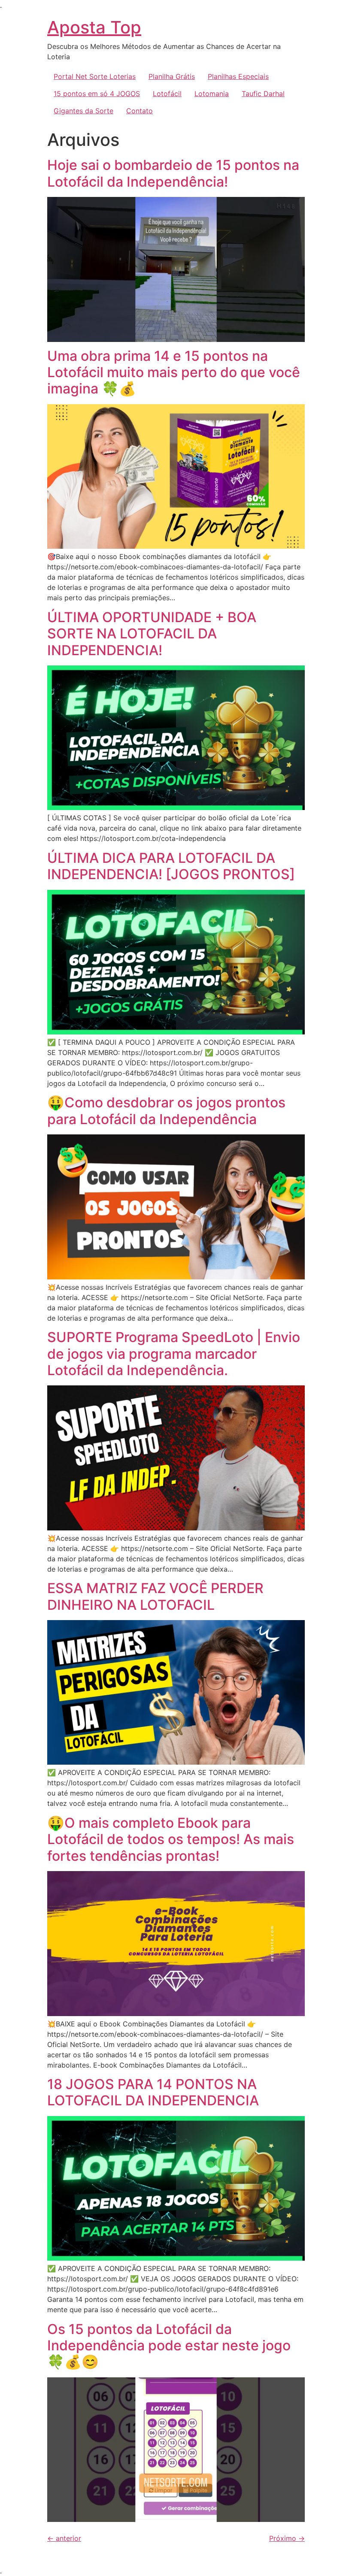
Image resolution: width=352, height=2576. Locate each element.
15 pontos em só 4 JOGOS (97, 94)
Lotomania (212, 94)
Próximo (287, 2538)
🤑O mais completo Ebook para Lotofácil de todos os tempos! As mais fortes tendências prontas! (171, 1839)
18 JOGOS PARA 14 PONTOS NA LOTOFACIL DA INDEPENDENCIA (153, 2092)
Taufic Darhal (263, 94)
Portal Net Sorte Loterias (95, 76)
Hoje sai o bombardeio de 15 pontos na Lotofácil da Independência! (173, 173)
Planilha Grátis (172, 76)
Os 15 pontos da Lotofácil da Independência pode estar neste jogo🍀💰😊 (169, 2346)
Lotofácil (167, 94)
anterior (64, 2538)
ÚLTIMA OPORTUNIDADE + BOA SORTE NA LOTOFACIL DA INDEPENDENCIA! (152, 634)
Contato (140, 111)
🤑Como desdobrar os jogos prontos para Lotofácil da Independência (166, 1111)
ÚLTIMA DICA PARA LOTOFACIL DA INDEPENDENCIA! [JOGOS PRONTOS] (171, 866)
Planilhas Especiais (238, 76)
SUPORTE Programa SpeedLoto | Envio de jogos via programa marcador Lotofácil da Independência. (174, 1354)
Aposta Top (94, 27)
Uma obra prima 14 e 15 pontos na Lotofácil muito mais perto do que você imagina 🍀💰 (174, 372)
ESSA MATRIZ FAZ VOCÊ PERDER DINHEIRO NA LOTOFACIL (155, 1596)
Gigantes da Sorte (83, 111)
